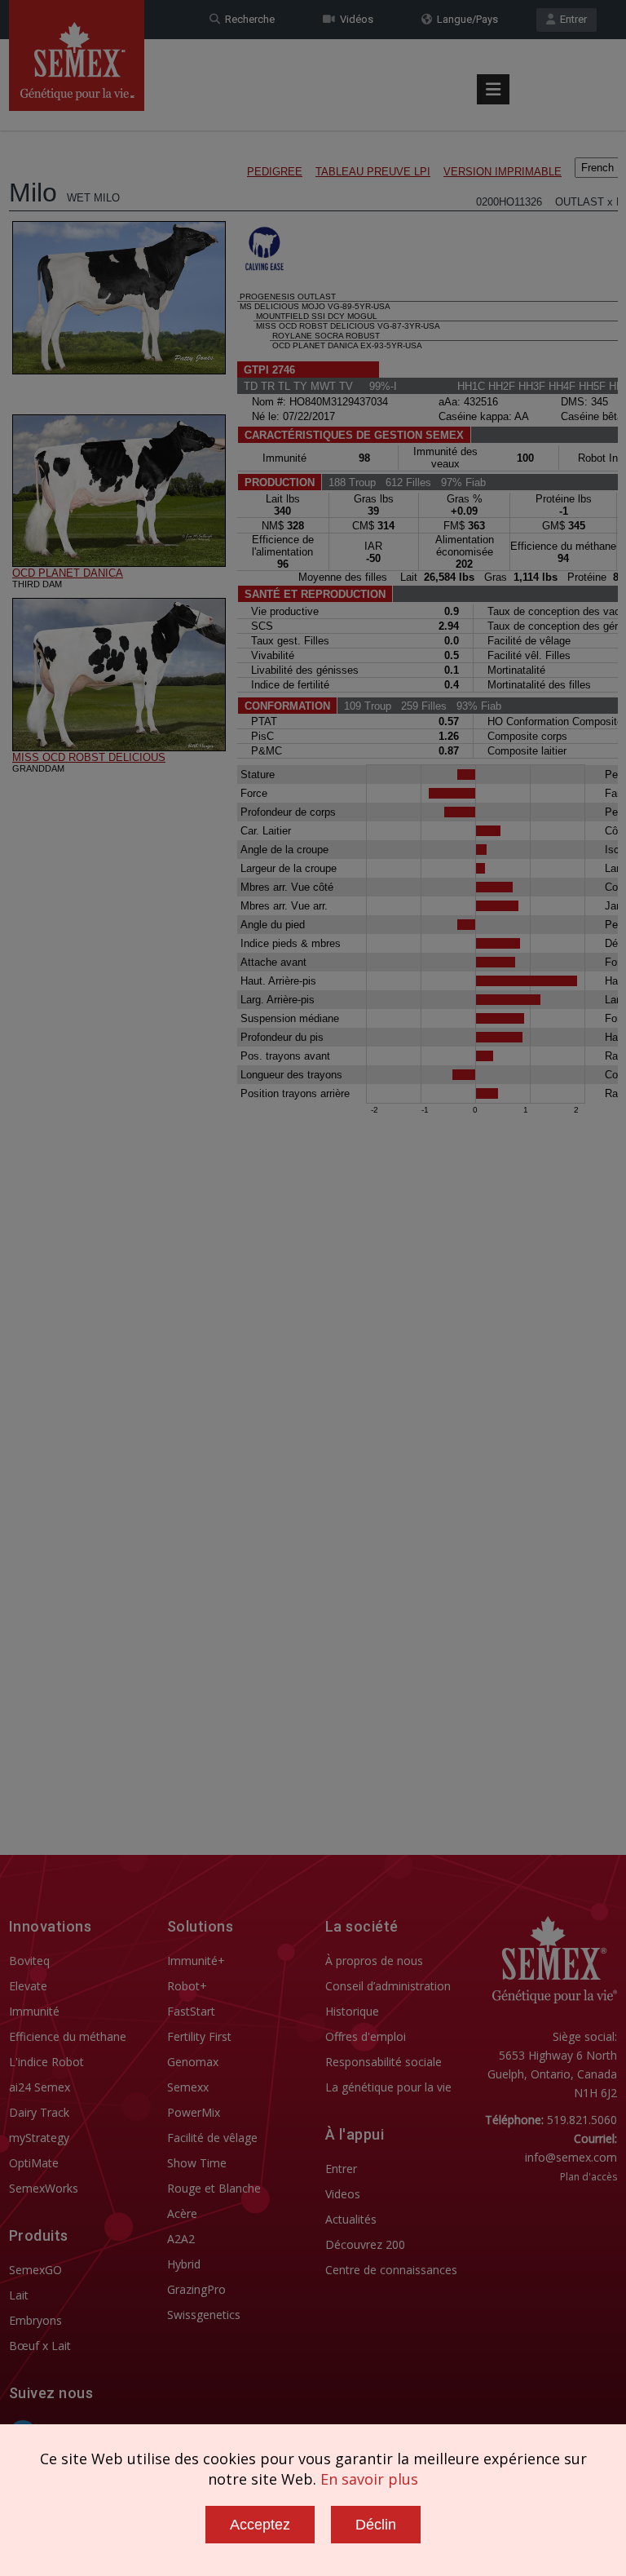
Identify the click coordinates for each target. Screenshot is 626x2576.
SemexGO (35, 2270)
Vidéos (354, 19)
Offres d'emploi (366, 2036)
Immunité (34, 2011)
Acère (182, 2213)
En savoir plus (369, 2479)
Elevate (28, 1986)
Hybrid (184, 2264)
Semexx (188, 2087)
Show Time (197, 2163)
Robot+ (187, 1986)
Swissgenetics (204, 2315)
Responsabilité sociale (384, 2062)
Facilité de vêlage (212, 2138)
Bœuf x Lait (40, 2346)
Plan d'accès (589, 2177)
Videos (343, 2194)
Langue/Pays (465, 19)
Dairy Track (39, 2112)
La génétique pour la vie (388, 2087)
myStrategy (39, 2138)
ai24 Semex (40, 2087)
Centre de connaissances (391, 2270)
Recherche (247, 19)
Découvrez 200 (365, 2244)
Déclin (376, 2525)
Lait (19, 2295)
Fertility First (199, 2036)
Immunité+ (196, 1961)
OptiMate (34, 2163)
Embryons (35, 2320)
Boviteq (29, 1961)
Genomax (193, 2062)
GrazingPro (196, 2289)
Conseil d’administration (388, 1986)
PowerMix (194, 2112)
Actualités (351, 2219)
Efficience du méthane (68, 2036)
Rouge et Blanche (214, 2188)
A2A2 (181, 2239)
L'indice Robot (46, 2062)
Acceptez (260, 2525)
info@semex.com (571, 2157)
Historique (352, 2011)
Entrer (571, 19)
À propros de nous (374, 1961)
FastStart (191, 2011)
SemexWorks (44, 2188)
